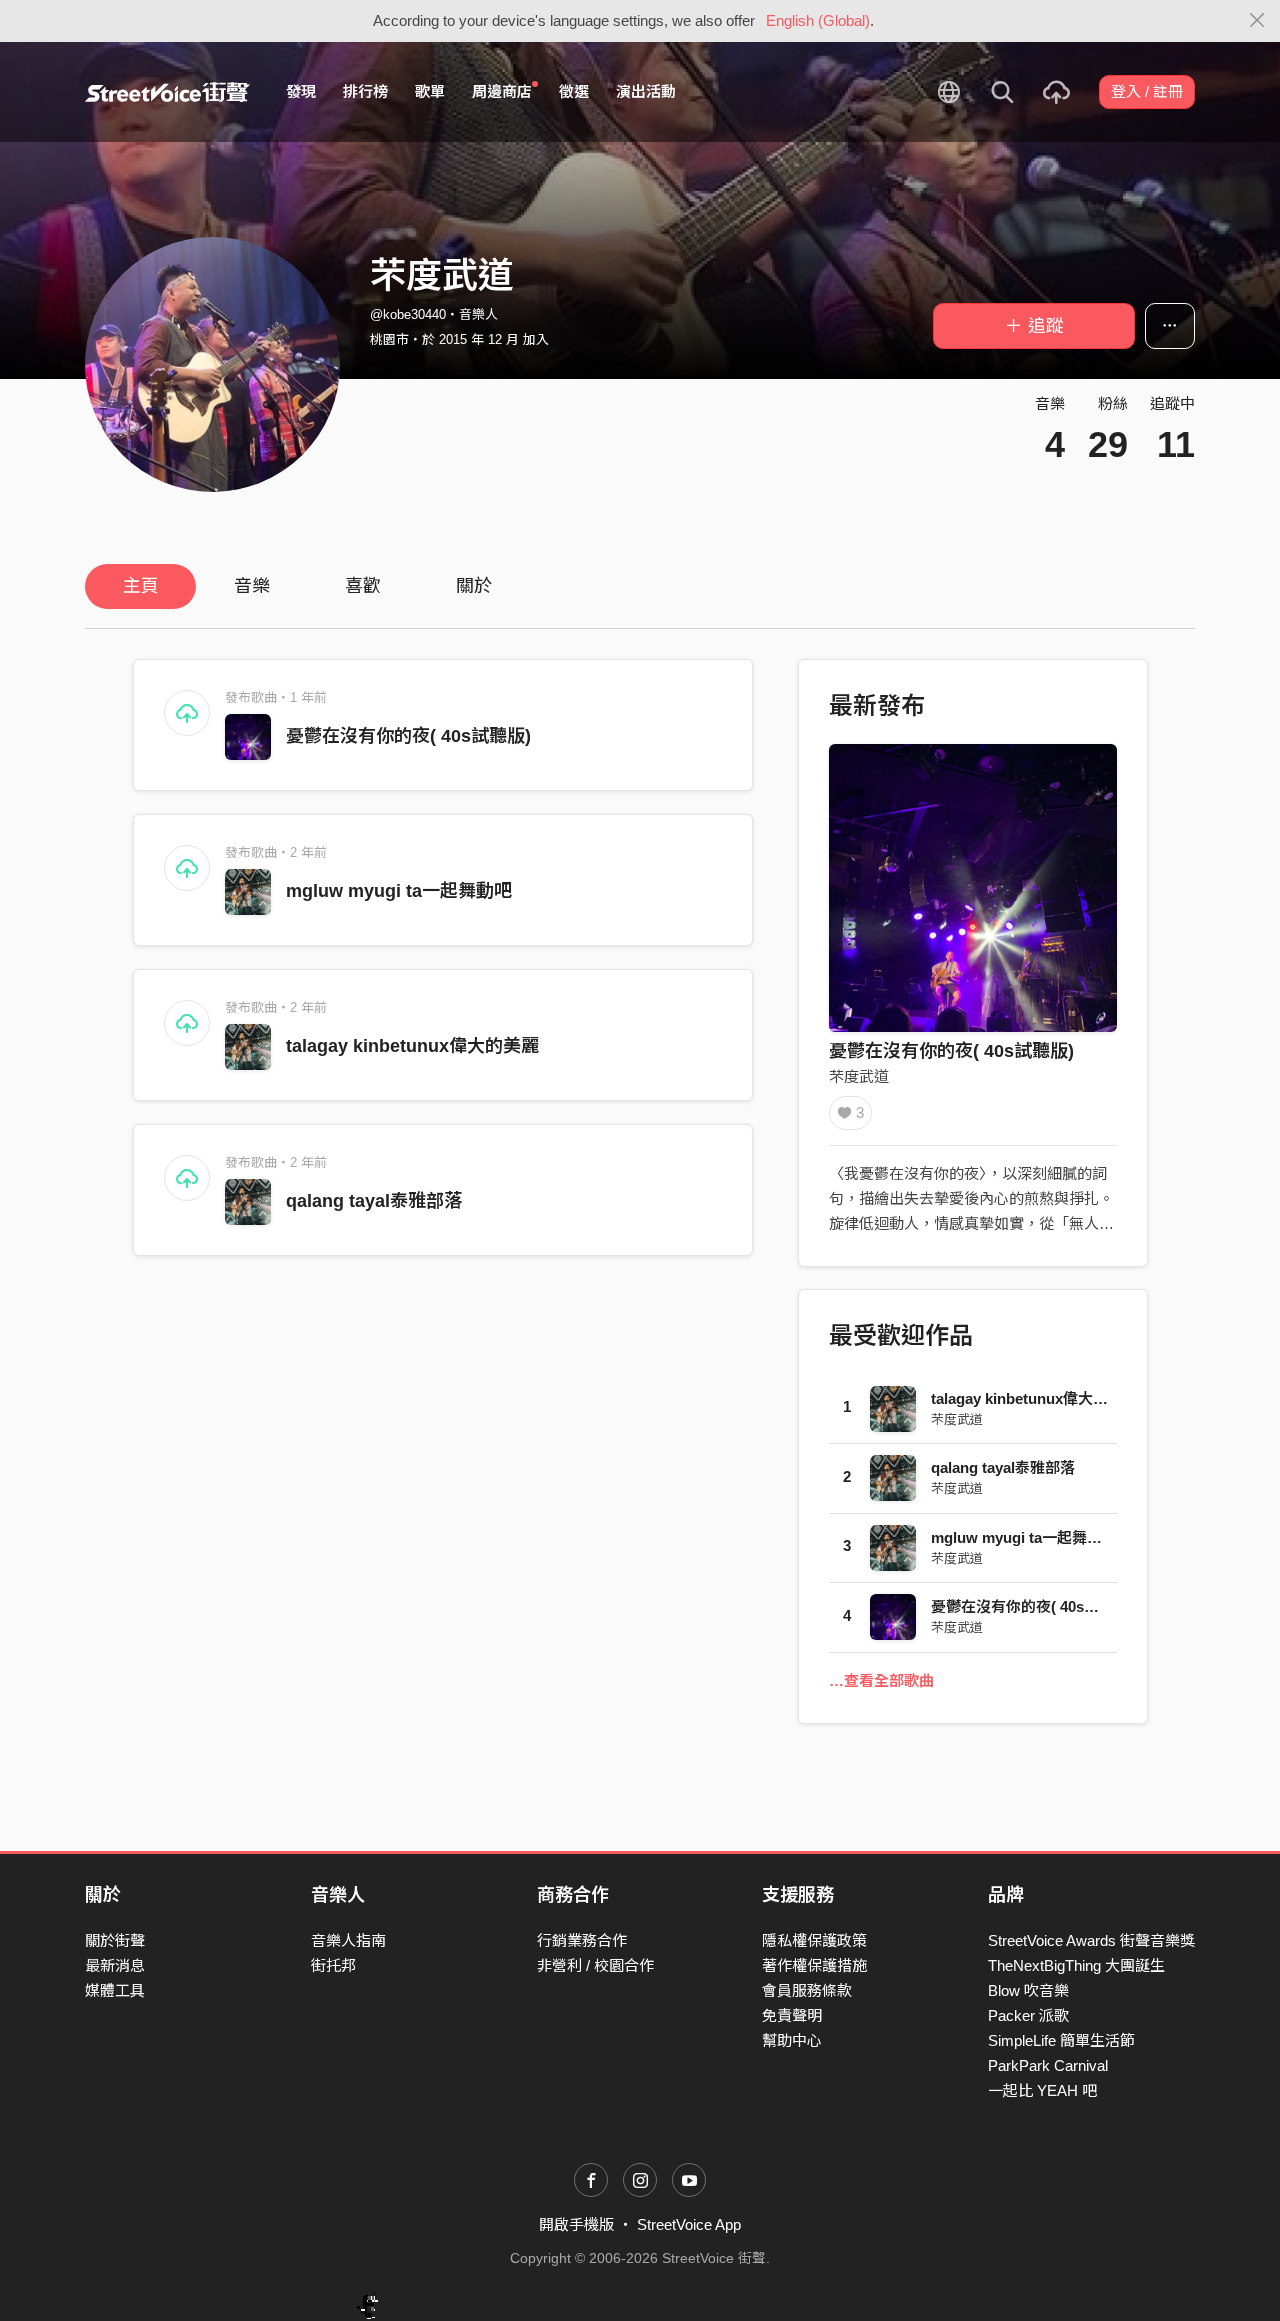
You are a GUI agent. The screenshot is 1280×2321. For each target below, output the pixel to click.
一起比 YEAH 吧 (1042, 2090)
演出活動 (646, 91)
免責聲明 (792, 2015)
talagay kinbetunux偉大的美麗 (412, 1046)
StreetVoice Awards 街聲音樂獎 (1091, 1940)
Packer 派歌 (1028, 2015)
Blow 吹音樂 (1028, 1990)
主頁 (141, 586)
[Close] (1257, 21)
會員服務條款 (807, 1990)
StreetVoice (167, 92)
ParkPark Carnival (1048, 2065)
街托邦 (333, 1965)
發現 (301, 91)
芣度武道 (859, 1076)
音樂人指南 (348, 1940)
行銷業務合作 (582, 1940)
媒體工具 (115, 1990)
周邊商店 (502, 91)
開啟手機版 (576, 2224)
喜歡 (363, 586)
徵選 (574, 91)
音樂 (252, 586)
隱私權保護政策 (814, 1940)
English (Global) (818, 20)
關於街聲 (115, 1940)
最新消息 (115, 1965)
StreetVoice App (689, 2224)
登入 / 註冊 (1147, 91)
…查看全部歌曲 (881, 1680)
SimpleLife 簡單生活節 (1061, 2040)
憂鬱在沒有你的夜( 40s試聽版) (408, 736)
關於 (474, 586)
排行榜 (365, 91)
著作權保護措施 (814, 1965)
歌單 (430, 91)
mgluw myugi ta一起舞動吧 (399, 891)
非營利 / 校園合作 (595, 1965)
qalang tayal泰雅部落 (374, 1201)
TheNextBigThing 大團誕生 (1076, 1965)
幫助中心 (792, 2040)
